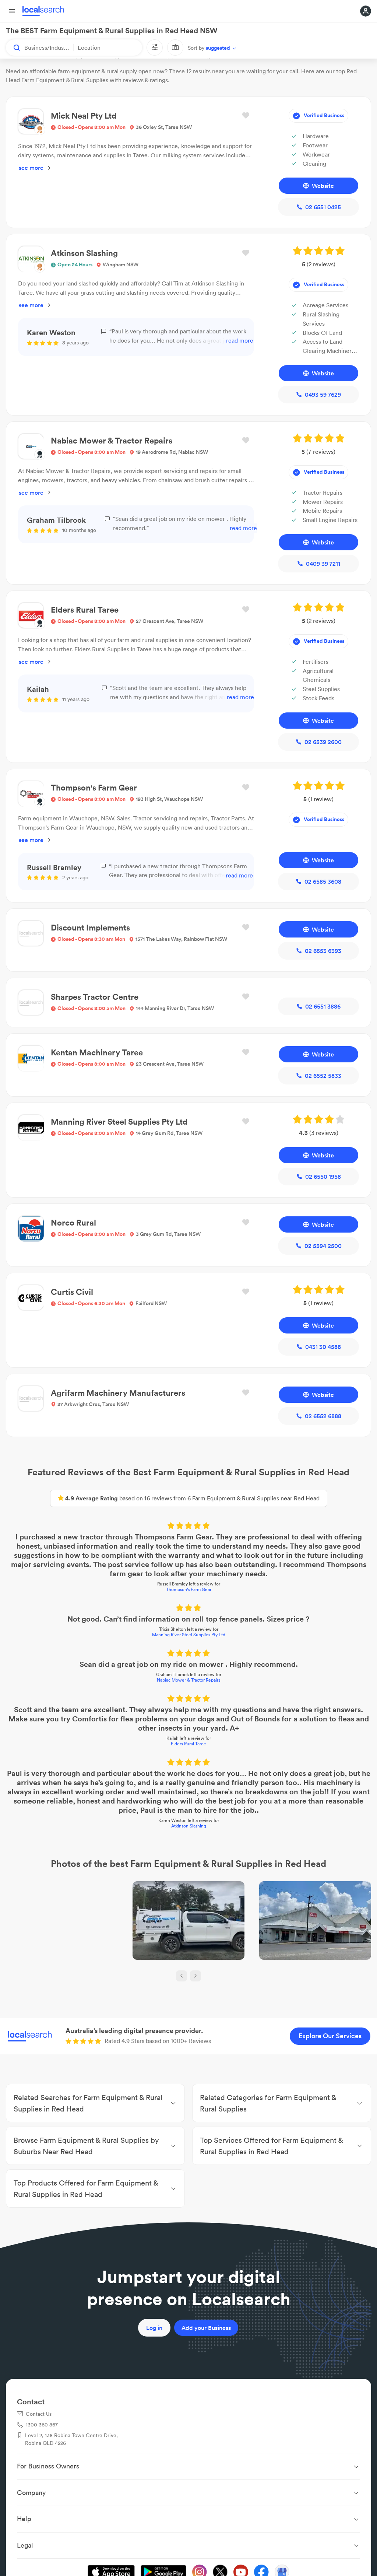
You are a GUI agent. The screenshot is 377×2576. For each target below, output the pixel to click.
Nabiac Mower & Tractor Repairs (188, 1680)
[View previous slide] (182, 1976)
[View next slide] (195, 1976)
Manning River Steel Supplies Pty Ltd (189, 1635)
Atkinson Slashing (189, 1826)
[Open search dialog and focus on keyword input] (13, 48)
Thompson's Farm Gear (189, 1589)
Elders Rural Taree (188, 1744)
